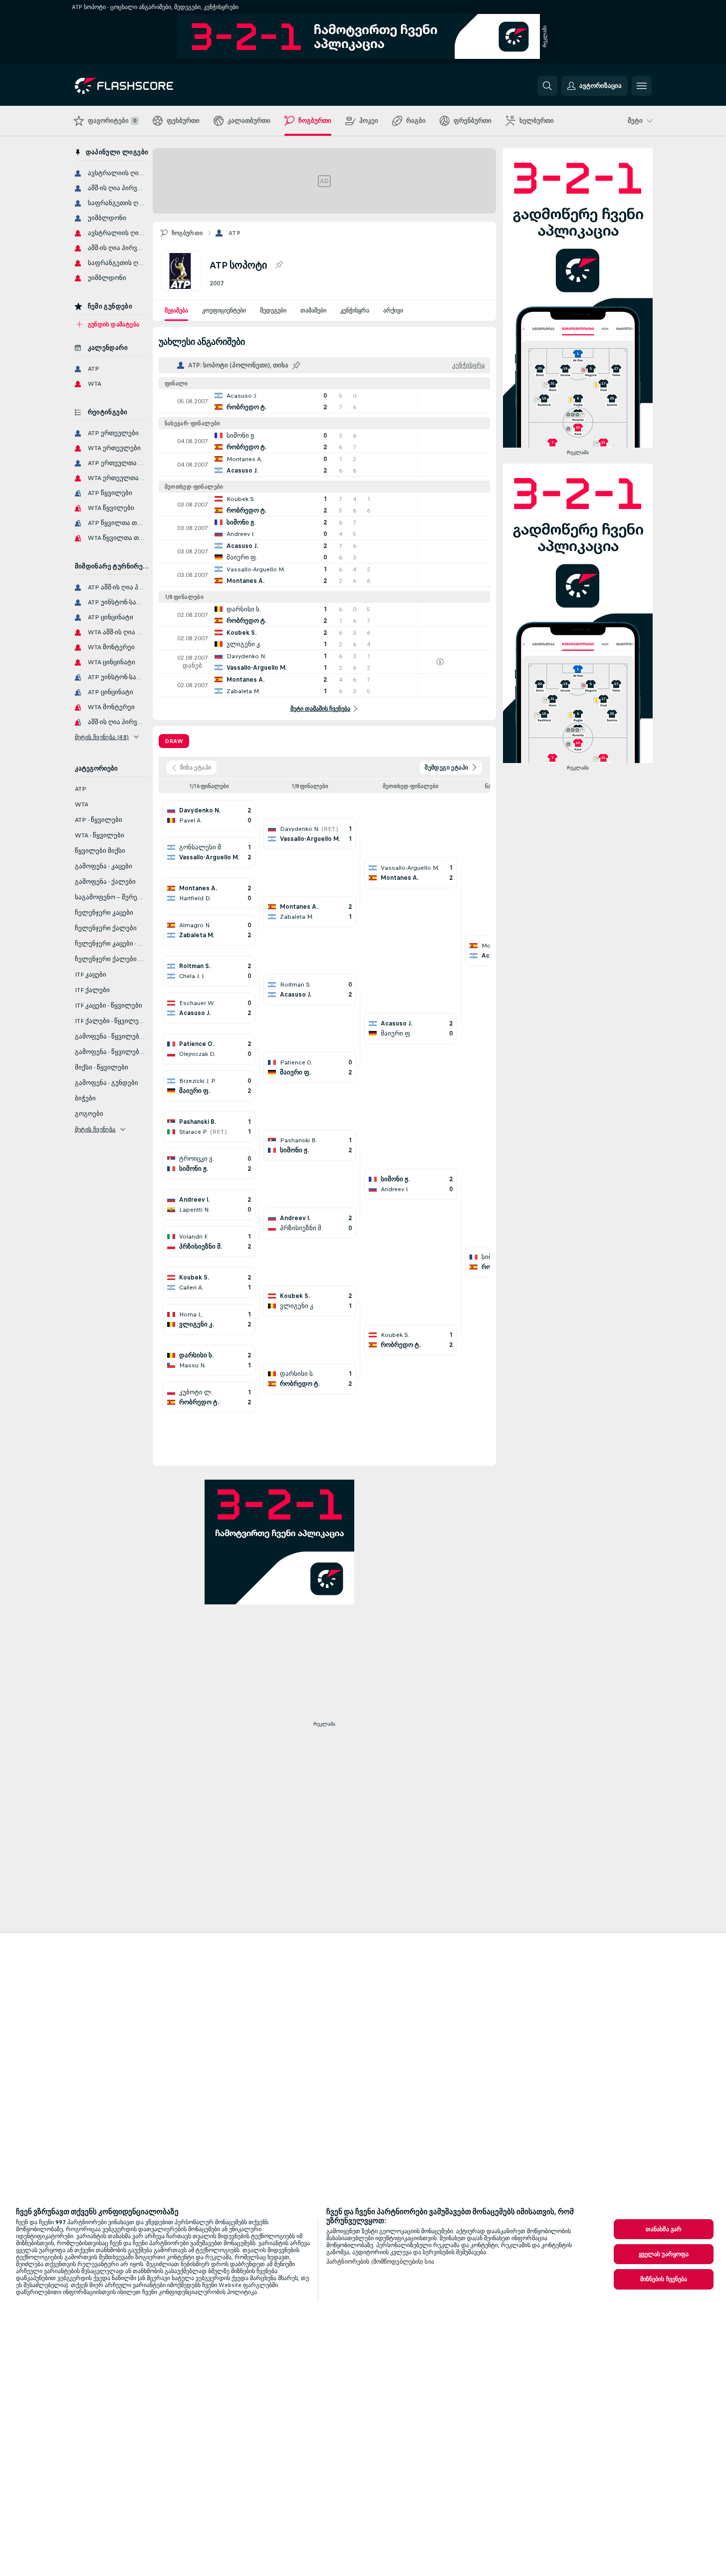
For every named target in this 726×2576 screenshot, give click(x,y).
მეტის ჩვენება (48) (102, 737)
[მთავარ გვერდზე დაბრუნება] (143, 86)
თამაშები (313, 310)
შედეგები (273, 310)
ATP (235, 233)
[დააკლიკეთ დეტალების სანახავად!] (324, 401)
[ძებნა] (547, 86)
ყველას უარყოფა (664, 2254)
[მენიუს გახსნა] (642, 86)
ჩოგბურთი (187, 233)
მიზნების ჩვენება (664, 2279)
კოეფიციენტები (224, 310)
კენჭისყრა (355, 310)
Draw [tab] (174, 741)
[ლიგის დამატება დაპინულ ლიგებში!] (279, 265)
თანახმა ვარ (664, 2229)
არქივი (393, 310)
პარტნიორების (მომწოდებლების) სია (380, 2262)
